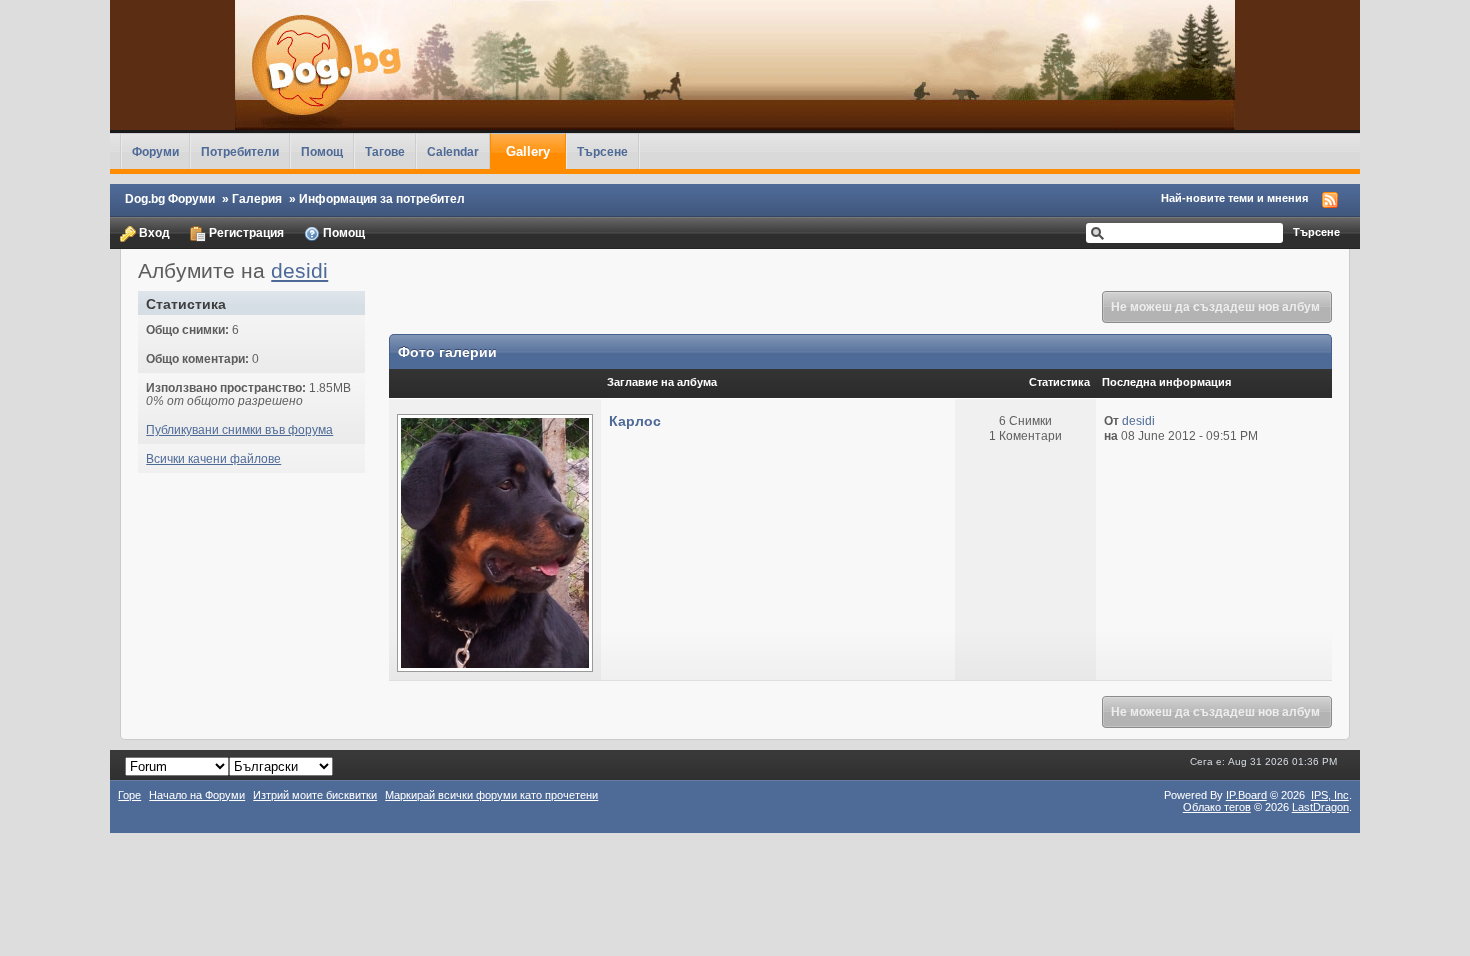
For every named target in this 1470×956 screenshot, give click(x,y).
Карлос (635, 421)
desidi (299, 270)
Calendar (453, 151)
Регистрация (245, 232)
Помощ (322, 151)
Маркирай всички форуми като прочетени (491, 795)
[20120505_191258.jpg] (495, 541)
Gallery (528, 151)
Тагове (385, 151)
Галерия (257, 198)
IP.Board (1246, 795)
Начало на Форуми (197, 795)
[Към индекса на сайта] (735, 65)
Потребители (240, 151)
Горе (129, 795)
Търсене (602, 151)
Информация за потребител (382, 198)
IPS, (1330, 795)
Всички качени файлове (213, 458)
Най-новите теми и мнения (1234, 198)
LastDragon (1320, 807)
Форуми (155, 151)
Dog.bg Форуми (170, 198)
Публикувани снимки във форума (239, 429)
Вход (153, 232)
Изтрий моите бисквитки (315, 795)
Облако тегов (1217, 807)
